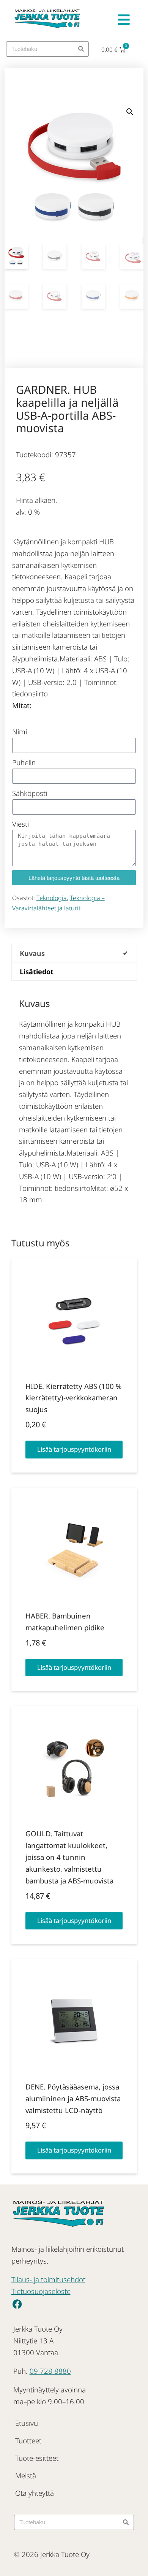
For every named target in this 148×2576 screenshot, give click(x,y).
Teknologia (52, 898)
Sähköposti (30, 793)
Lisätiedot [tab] (37, 972)
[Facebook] (17, 2304)
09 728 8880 (50, 2371)
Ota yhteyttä (35, 2493)
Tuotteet (28, 2440)
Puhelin (24, 762)
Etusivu (27, 2423)
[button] (130, 112)
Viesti (20, 824)
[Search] (81, 49)
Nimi (20, 732)
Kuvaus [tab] (32, 953)
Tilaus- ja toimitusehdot (48, 2279)
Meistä (26, 2475)
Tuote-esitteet (37, 2458)
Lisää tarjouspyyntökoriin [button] (74, 1449)
